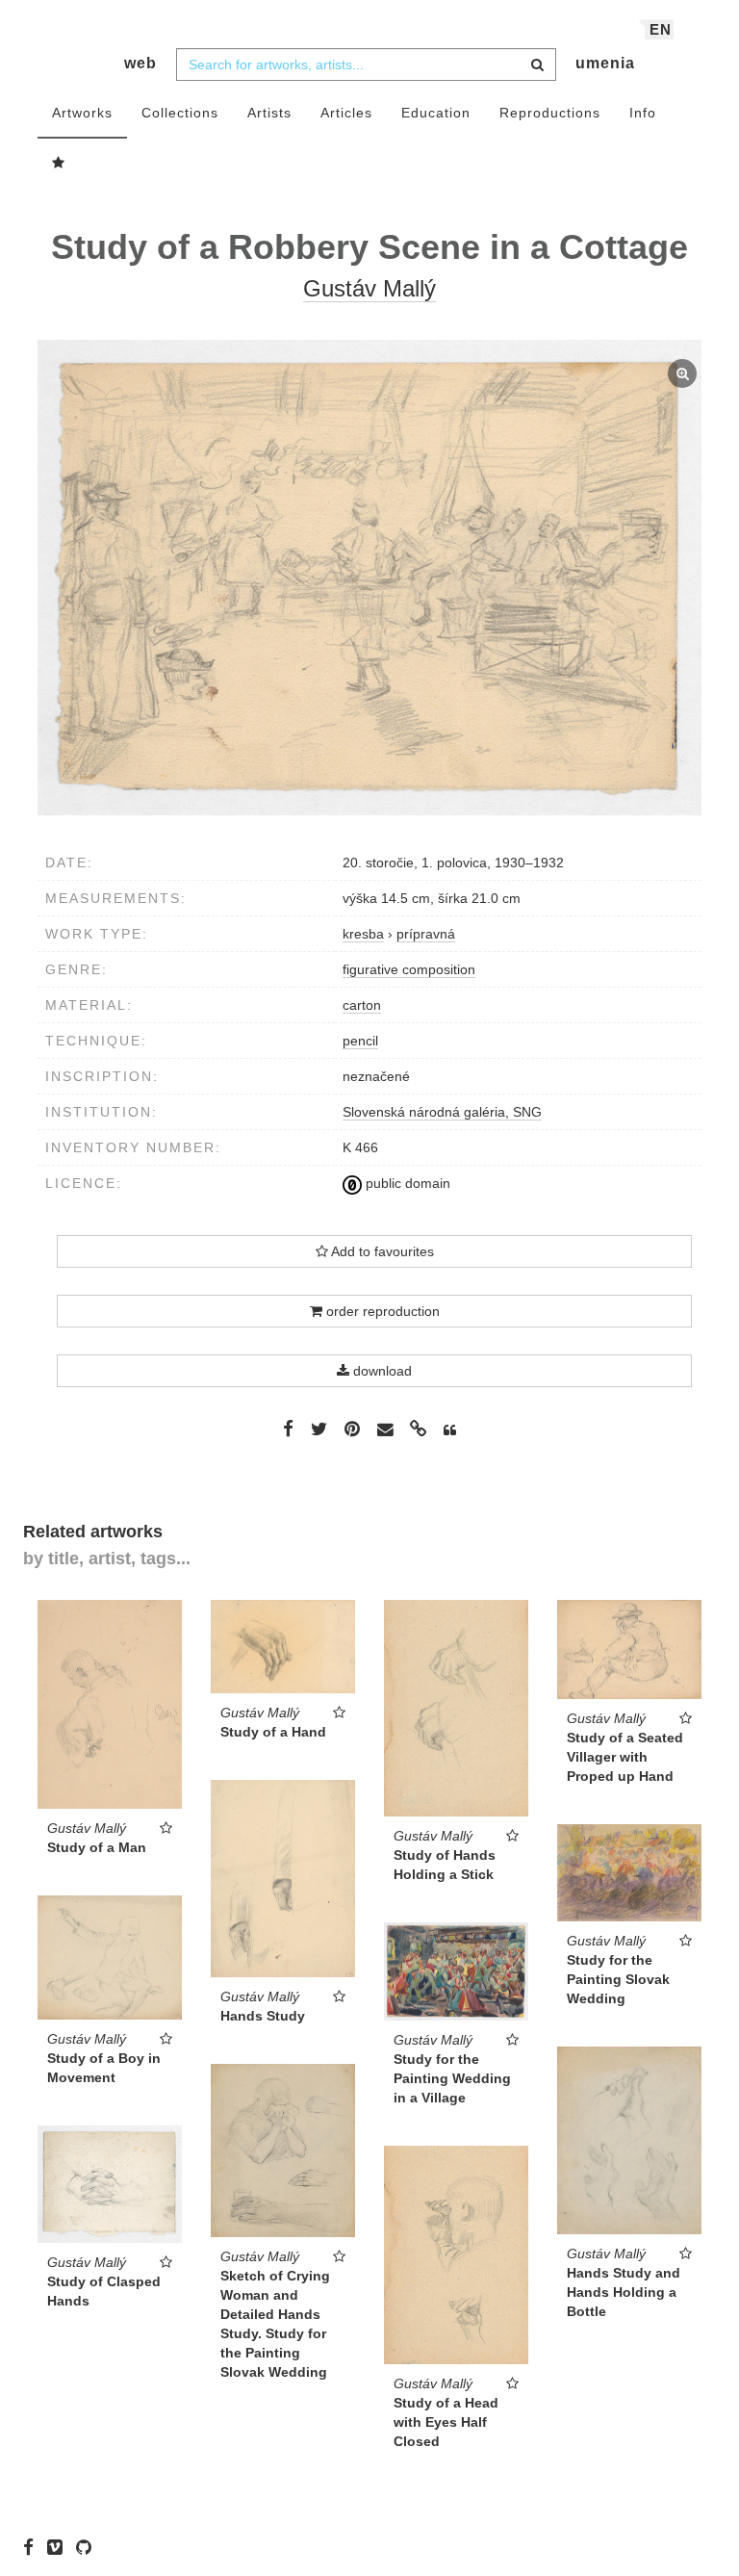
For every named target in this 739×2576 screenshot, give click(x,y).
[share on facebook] (288, 1429)
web (140, 63)
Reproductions (550, 113)
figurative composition (409, 969)
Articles (346, 113)
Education (436, 113)
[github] (89, 2547)
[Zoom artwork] (369, 577)
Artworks (82, 113)
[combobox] (366, 64)
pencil (360, 1041)
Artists (269, 113)
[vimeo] (60, 2547)
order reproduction (381, 1311)
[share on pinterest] (352, 1429)
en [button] (661, 29)
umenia (605, 63)
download (381, 1371)
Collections (180, 113)
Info (643, 113)
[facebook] (33, 2547)
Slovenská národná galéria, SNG (442, 1112)
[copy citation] (450, 1430)
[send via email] (385, 1430)
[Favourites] (59, 164)
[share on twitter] (319, 1429)
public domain (406, 1183)
